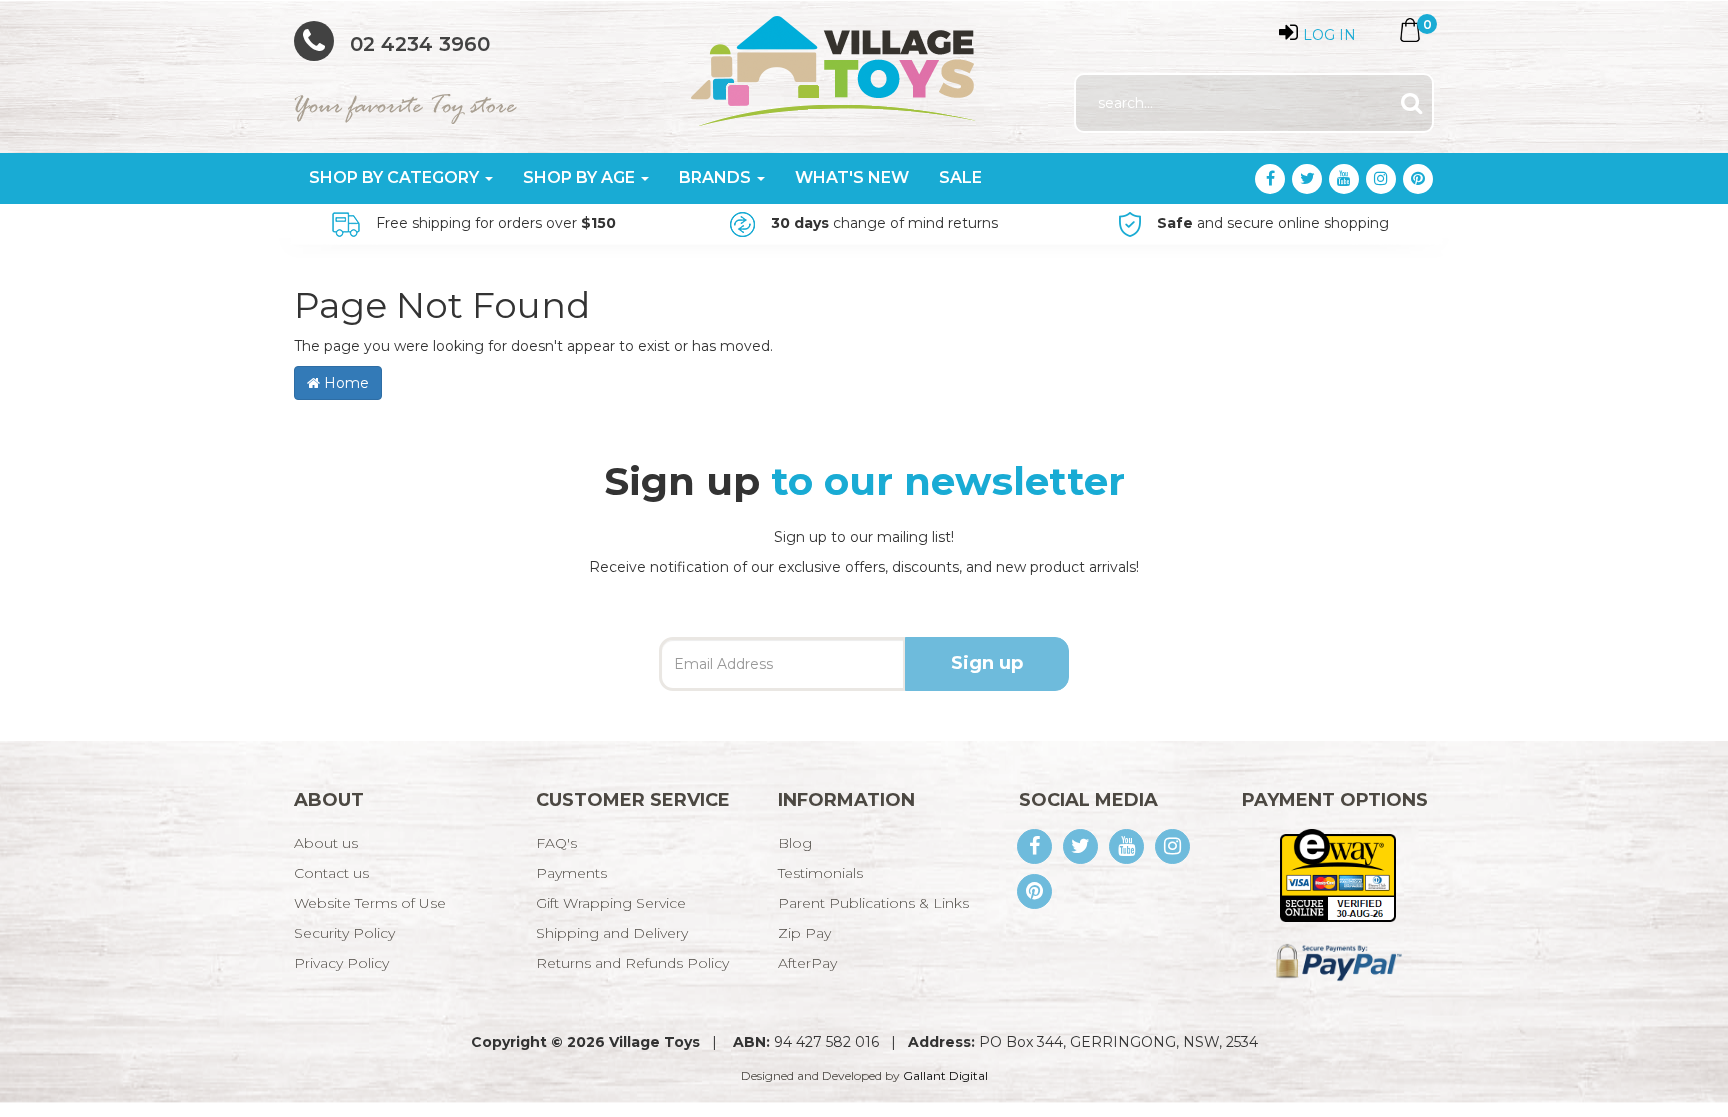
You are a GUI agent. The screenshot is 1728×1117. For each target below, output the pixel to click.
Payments (571, 873)
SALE (960, 177)
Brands (717, 177)
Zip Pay (804, 933)
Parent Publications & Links (873, 903)
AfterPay (807, 963)
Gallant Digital (945, 1075)
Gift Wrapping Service (611, 903)
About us (326, 843)
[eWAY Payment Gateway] (1337, 874)
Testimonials (820, 873)
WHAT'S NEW (852, 177)
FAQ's (556, 843)
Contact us (331, 873)
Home (344, 383)
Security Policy (344, 933)
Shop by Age (581, 177)
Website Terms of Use (370, 903)
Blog (795, 843)
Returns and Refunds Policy (632, 963)
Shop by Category (396, 177)
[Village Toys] (834, 64)
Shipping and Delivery (612, 933)
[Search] (1411, 103)
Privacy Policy (341, 963)
